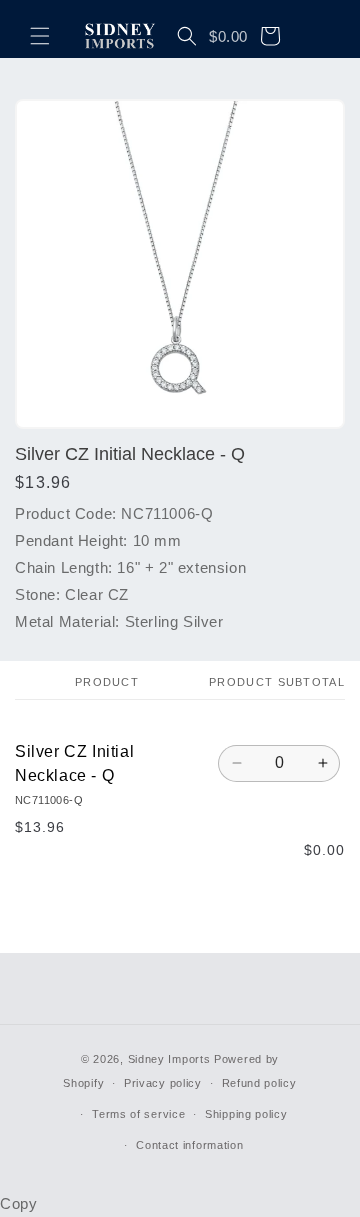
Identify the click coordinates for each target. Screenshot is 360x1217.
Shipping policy (246, 1114)
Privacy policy (163, 1083)
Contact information (189, 1145)
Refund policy (259, 1083)
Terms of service (138, 1114)
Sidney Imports (169, 1059)
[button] (40, 36)
